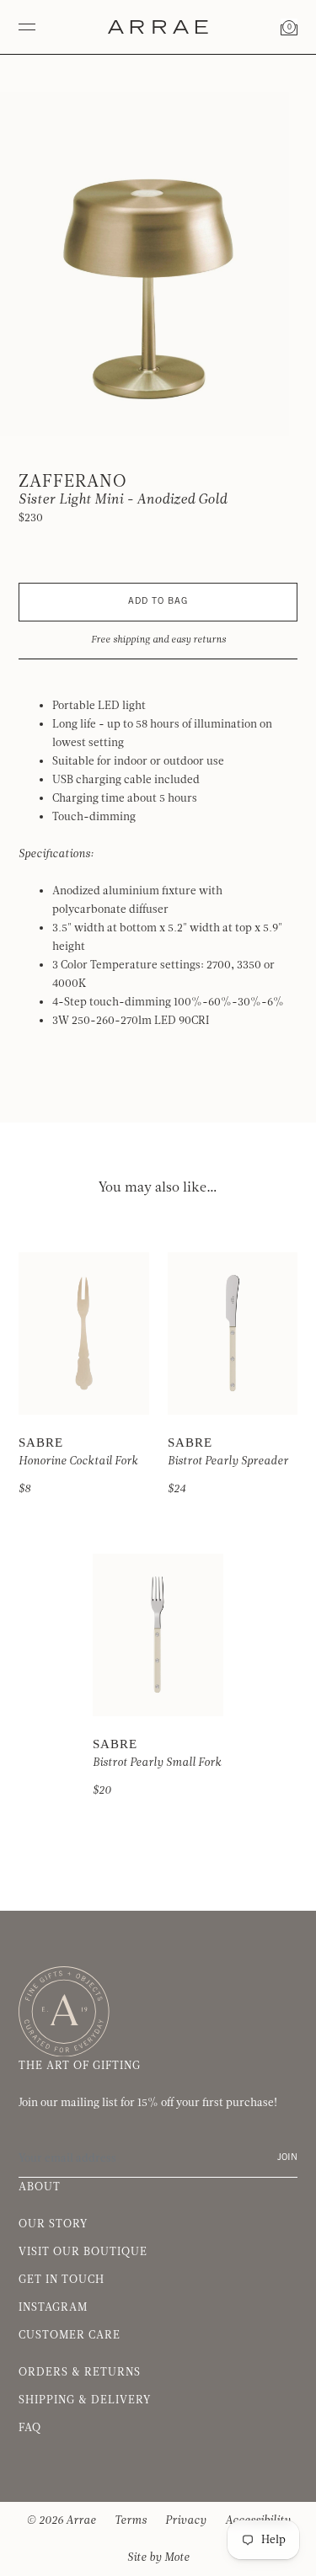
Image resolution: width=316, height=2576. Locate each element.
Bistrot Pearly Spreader (228, 1461)
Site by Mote (158, 2557)
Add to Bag (158, 602)
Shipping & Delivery (85, 2400)
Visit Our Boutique (83, 2252)
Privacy (186, 2520)
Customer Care (70, 2335)
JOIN (287, 2158)
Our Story (53, 2224)
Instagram (53, 2307)
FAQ (30, 2428)
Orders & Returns (80, 2372)
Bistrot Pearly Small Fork (157, 1763)
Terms (131, 2520)
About (40, 2187)
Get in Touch (62, 2280)
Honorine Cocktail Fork (78, 1461)
